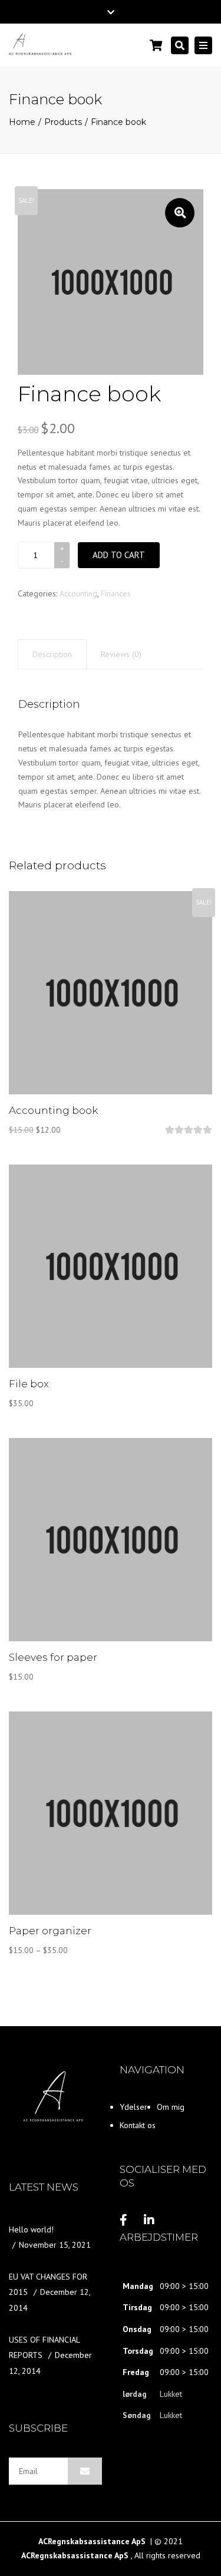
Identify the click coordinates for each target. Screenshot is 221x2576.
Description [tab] (52, 654)
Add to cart (119, 555)
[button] (180, 213)
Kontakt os (138, 2125)
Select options (111, 1814)
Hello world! (31, 2229)
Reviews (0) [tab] (121, 654)
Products (63, 122)
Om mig (171, 2107)
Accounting (78, 593)
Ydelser (133, 2107)
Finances (116, 593)
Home (22, 122)
